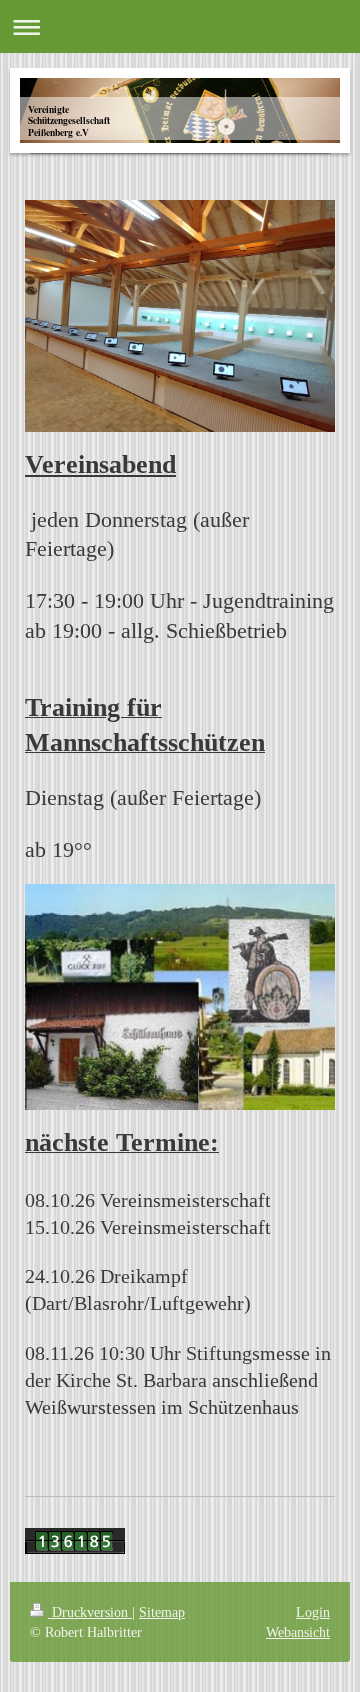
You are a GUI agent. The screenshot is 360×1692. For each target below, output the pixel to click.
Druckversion (90, 1612)
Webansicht (298, 1632)
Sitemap (162, 1612)
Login (313, 1612)
